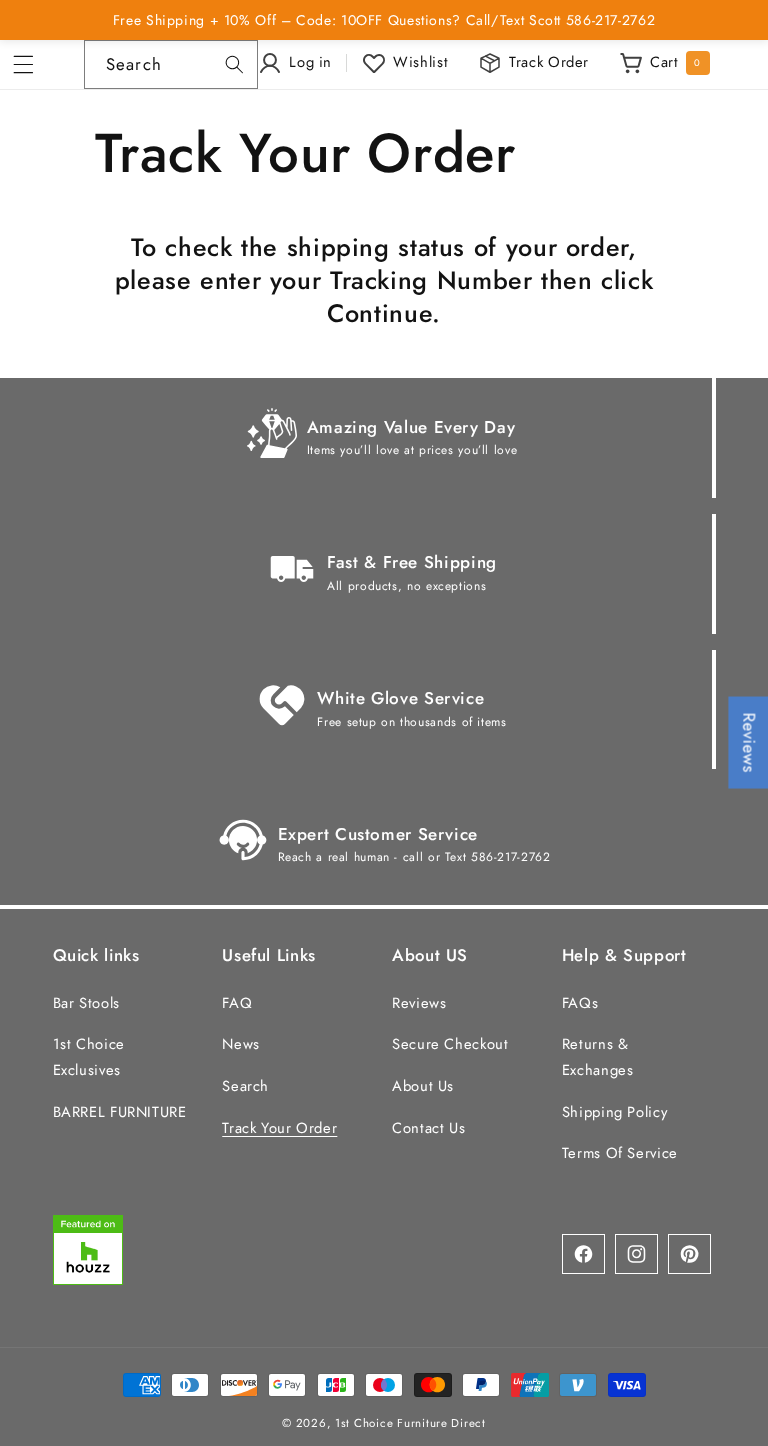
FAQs (580, 1003)
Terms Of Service (620, 1153)
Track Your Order (279, 1128)
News (241, 1044)
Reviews (419, 1003)
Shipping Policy (614, 1112)
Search (245, 1086)
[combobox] (171, 64)
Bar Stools (86, 1003)
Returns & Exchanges (598, 1057)
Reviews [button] (749, 743)
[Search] (234, 64)
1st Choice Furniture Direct (410, 1423)
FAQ (237, 1003)
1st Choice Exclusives (89, 1057)
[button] (30, 65)
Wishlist (420, 62)
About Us (423, 1086)
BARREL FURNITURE (120, 1112)
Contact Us (428, 1128)
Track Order (549, 62)
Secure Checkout (450, 1044)
